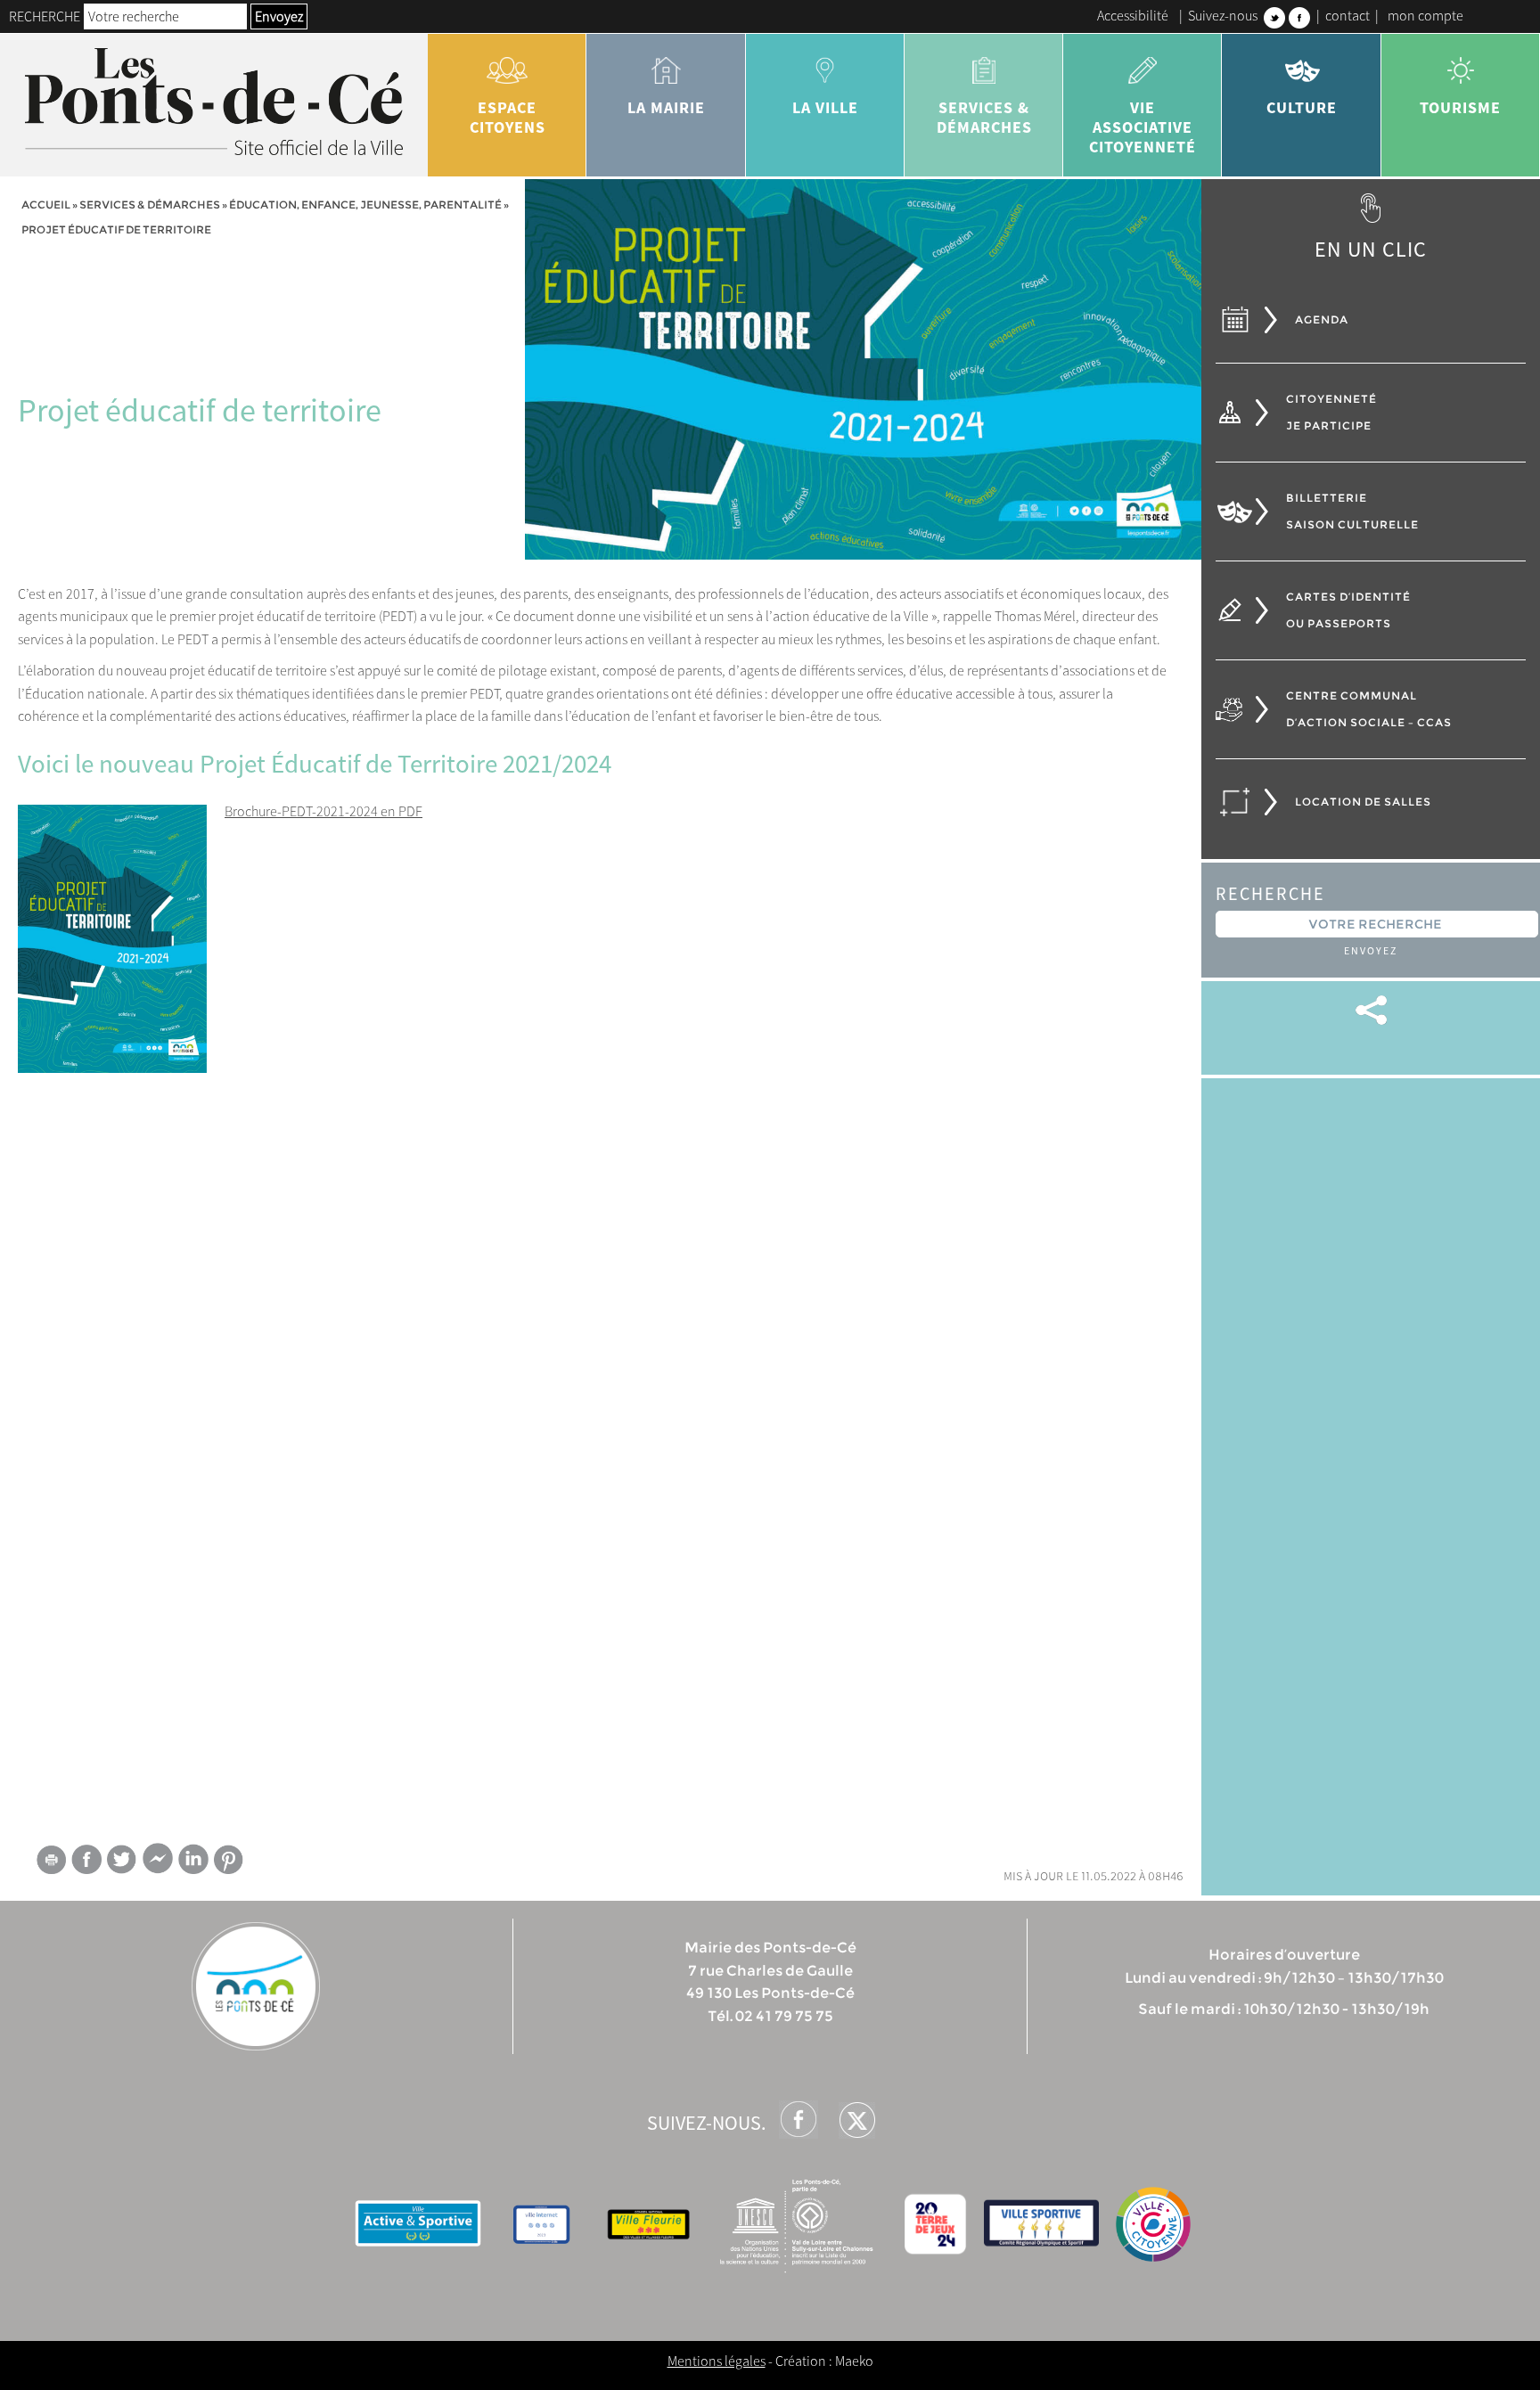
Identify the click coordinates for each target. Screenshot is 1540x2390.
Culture (1302, 107)
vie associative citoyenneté (1143, 127)
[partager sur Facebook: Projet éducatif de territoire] (86, 1859)
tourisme (1460, 107)
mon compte (1425, 15)
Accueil (46, 205)
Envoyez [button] (279, 16)
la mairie (666, 107)
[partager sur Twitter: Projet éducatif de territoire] (122, 1859)
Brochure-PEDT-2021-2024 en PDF (324, 811)
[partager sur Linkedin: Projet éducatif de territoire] (193, 1859)
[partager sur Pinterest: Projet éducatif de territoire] (229, 1859)
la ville (825, 107)
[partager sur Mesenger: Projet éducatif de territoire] (158, 1862)
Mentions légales (717, 2361)
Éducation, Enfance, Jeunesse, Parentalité (365, 205)
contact (1347, 15)
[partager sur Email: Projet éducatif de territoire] (51, 1862)
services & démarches (984, 117)
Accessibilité (1133, 15)
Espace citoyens (508, 117)
